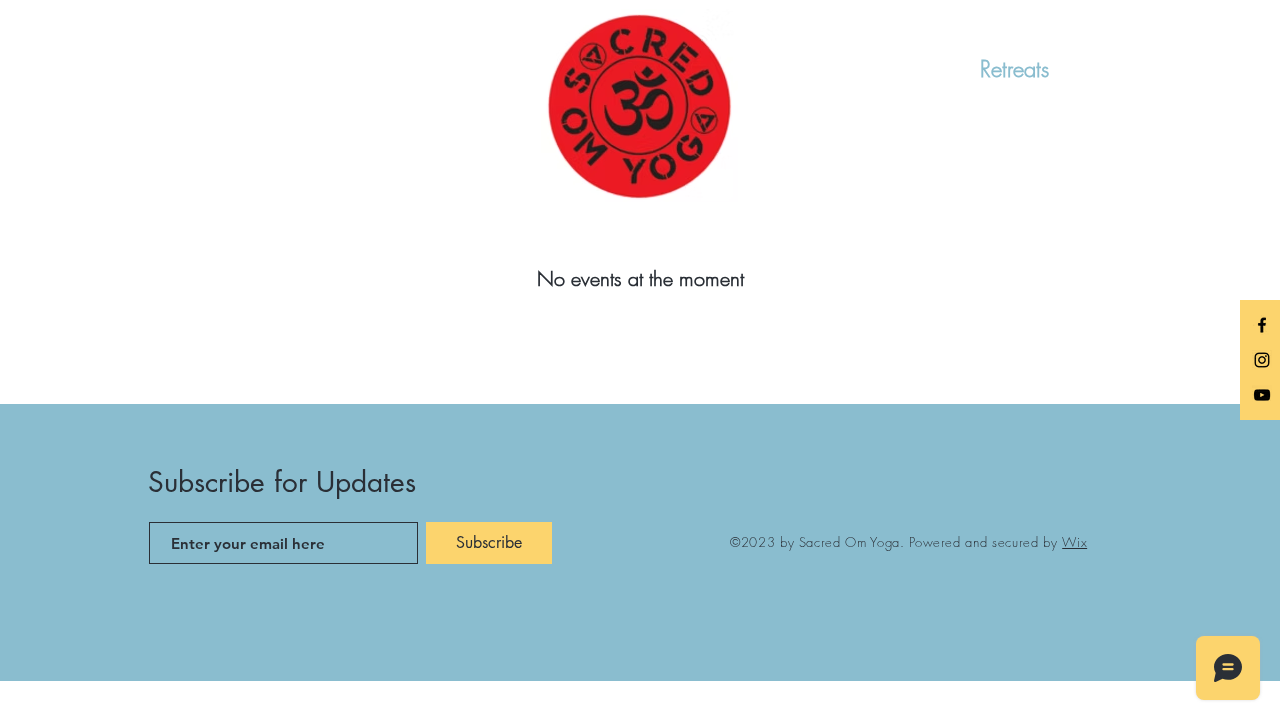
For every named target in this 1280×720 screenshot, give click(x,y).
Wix (1074, 542)
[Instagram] (1262, 360)
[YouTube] (1262, 395)
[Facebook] (1262, 325)
